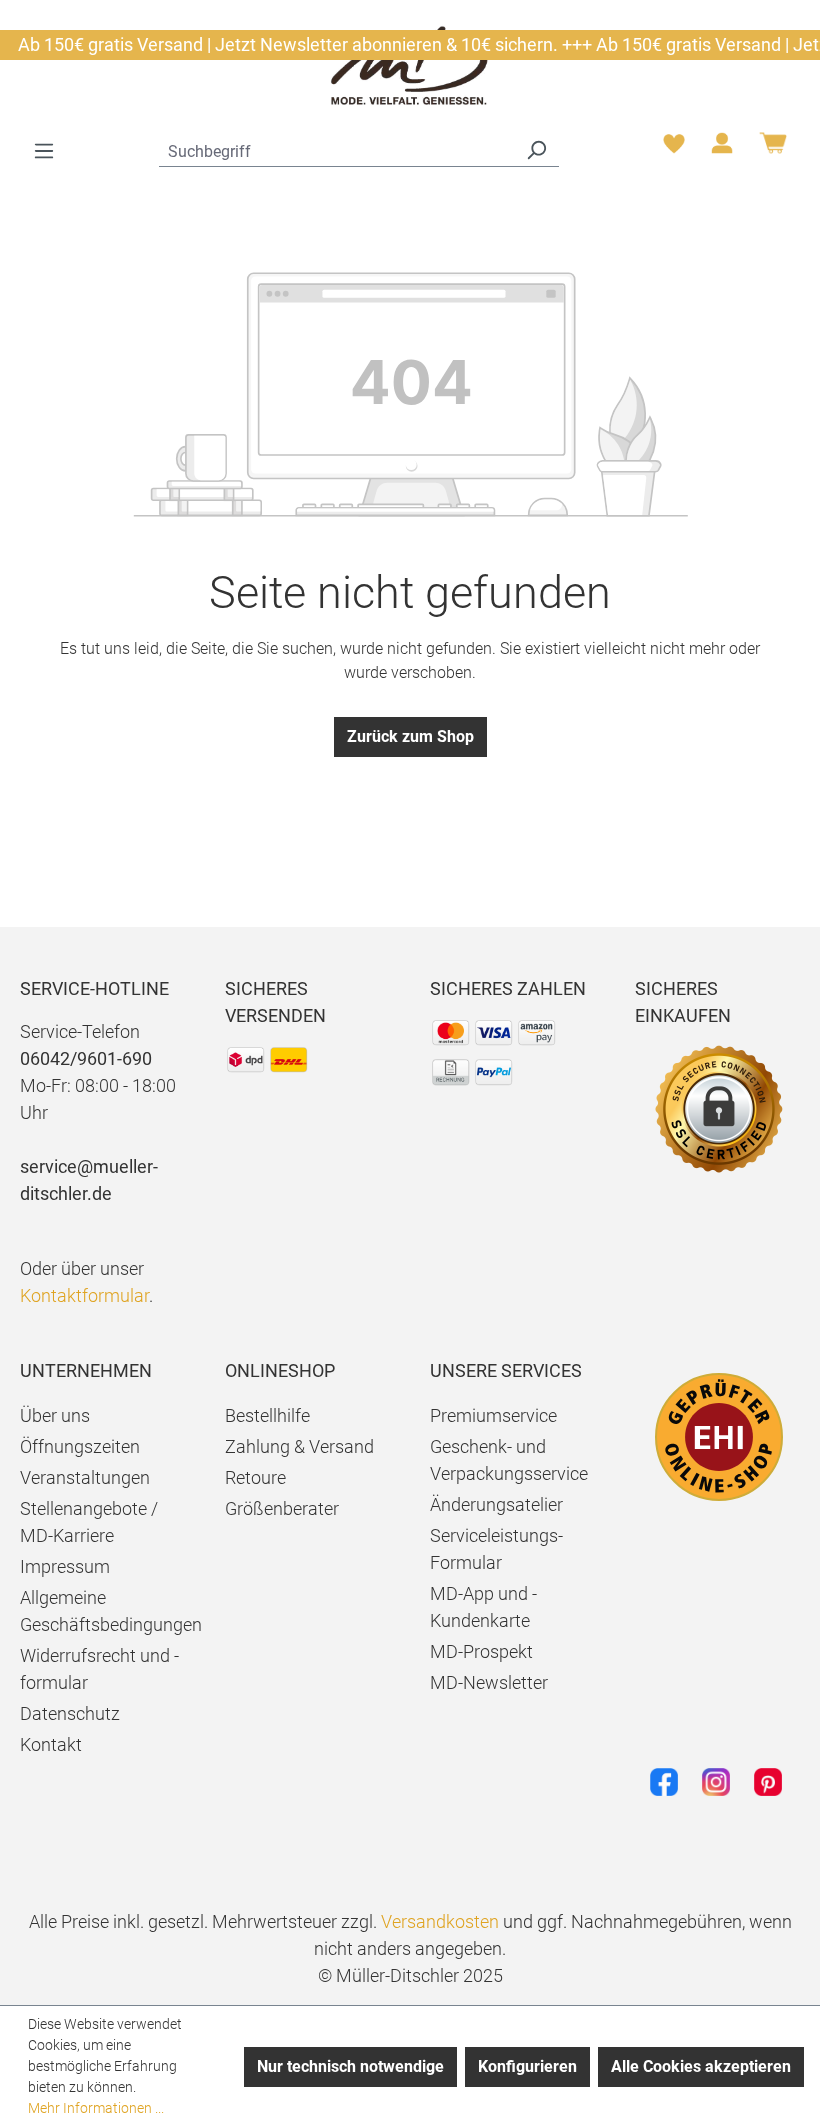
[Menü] (44, 151)
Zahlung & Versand (299, 1446)
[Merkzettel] (674, 149)
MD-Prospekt (481, 1651)
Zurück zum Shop (410, 736)
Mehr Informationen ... (96, 2108)
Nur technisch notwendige (350, 2066)
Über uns (55, 1415)
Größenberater (282, 1508)
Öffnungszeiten (80, 1446)
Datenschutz (70, 1713)
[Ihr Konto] (722, 149)
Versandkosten (440, 1921)
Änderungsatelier (496, 1504)
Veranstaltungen (85, 1477)
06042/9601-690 (86, 1058)
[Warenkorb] (773, 150)
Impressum (65, 1566)
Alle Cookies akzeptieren (701, 2066)
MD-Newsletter (489, 1682)
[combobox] (336, 149)
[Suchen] (536, 149)
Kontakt (51, 1744)
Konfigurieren (527, 2066)
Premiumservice (493, 1415)
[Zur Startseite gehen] (410, 64)
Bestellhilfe (267, 1415)
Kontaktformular (84, 1295)
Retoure (255, 1477)
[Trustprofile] (719, 1437)
